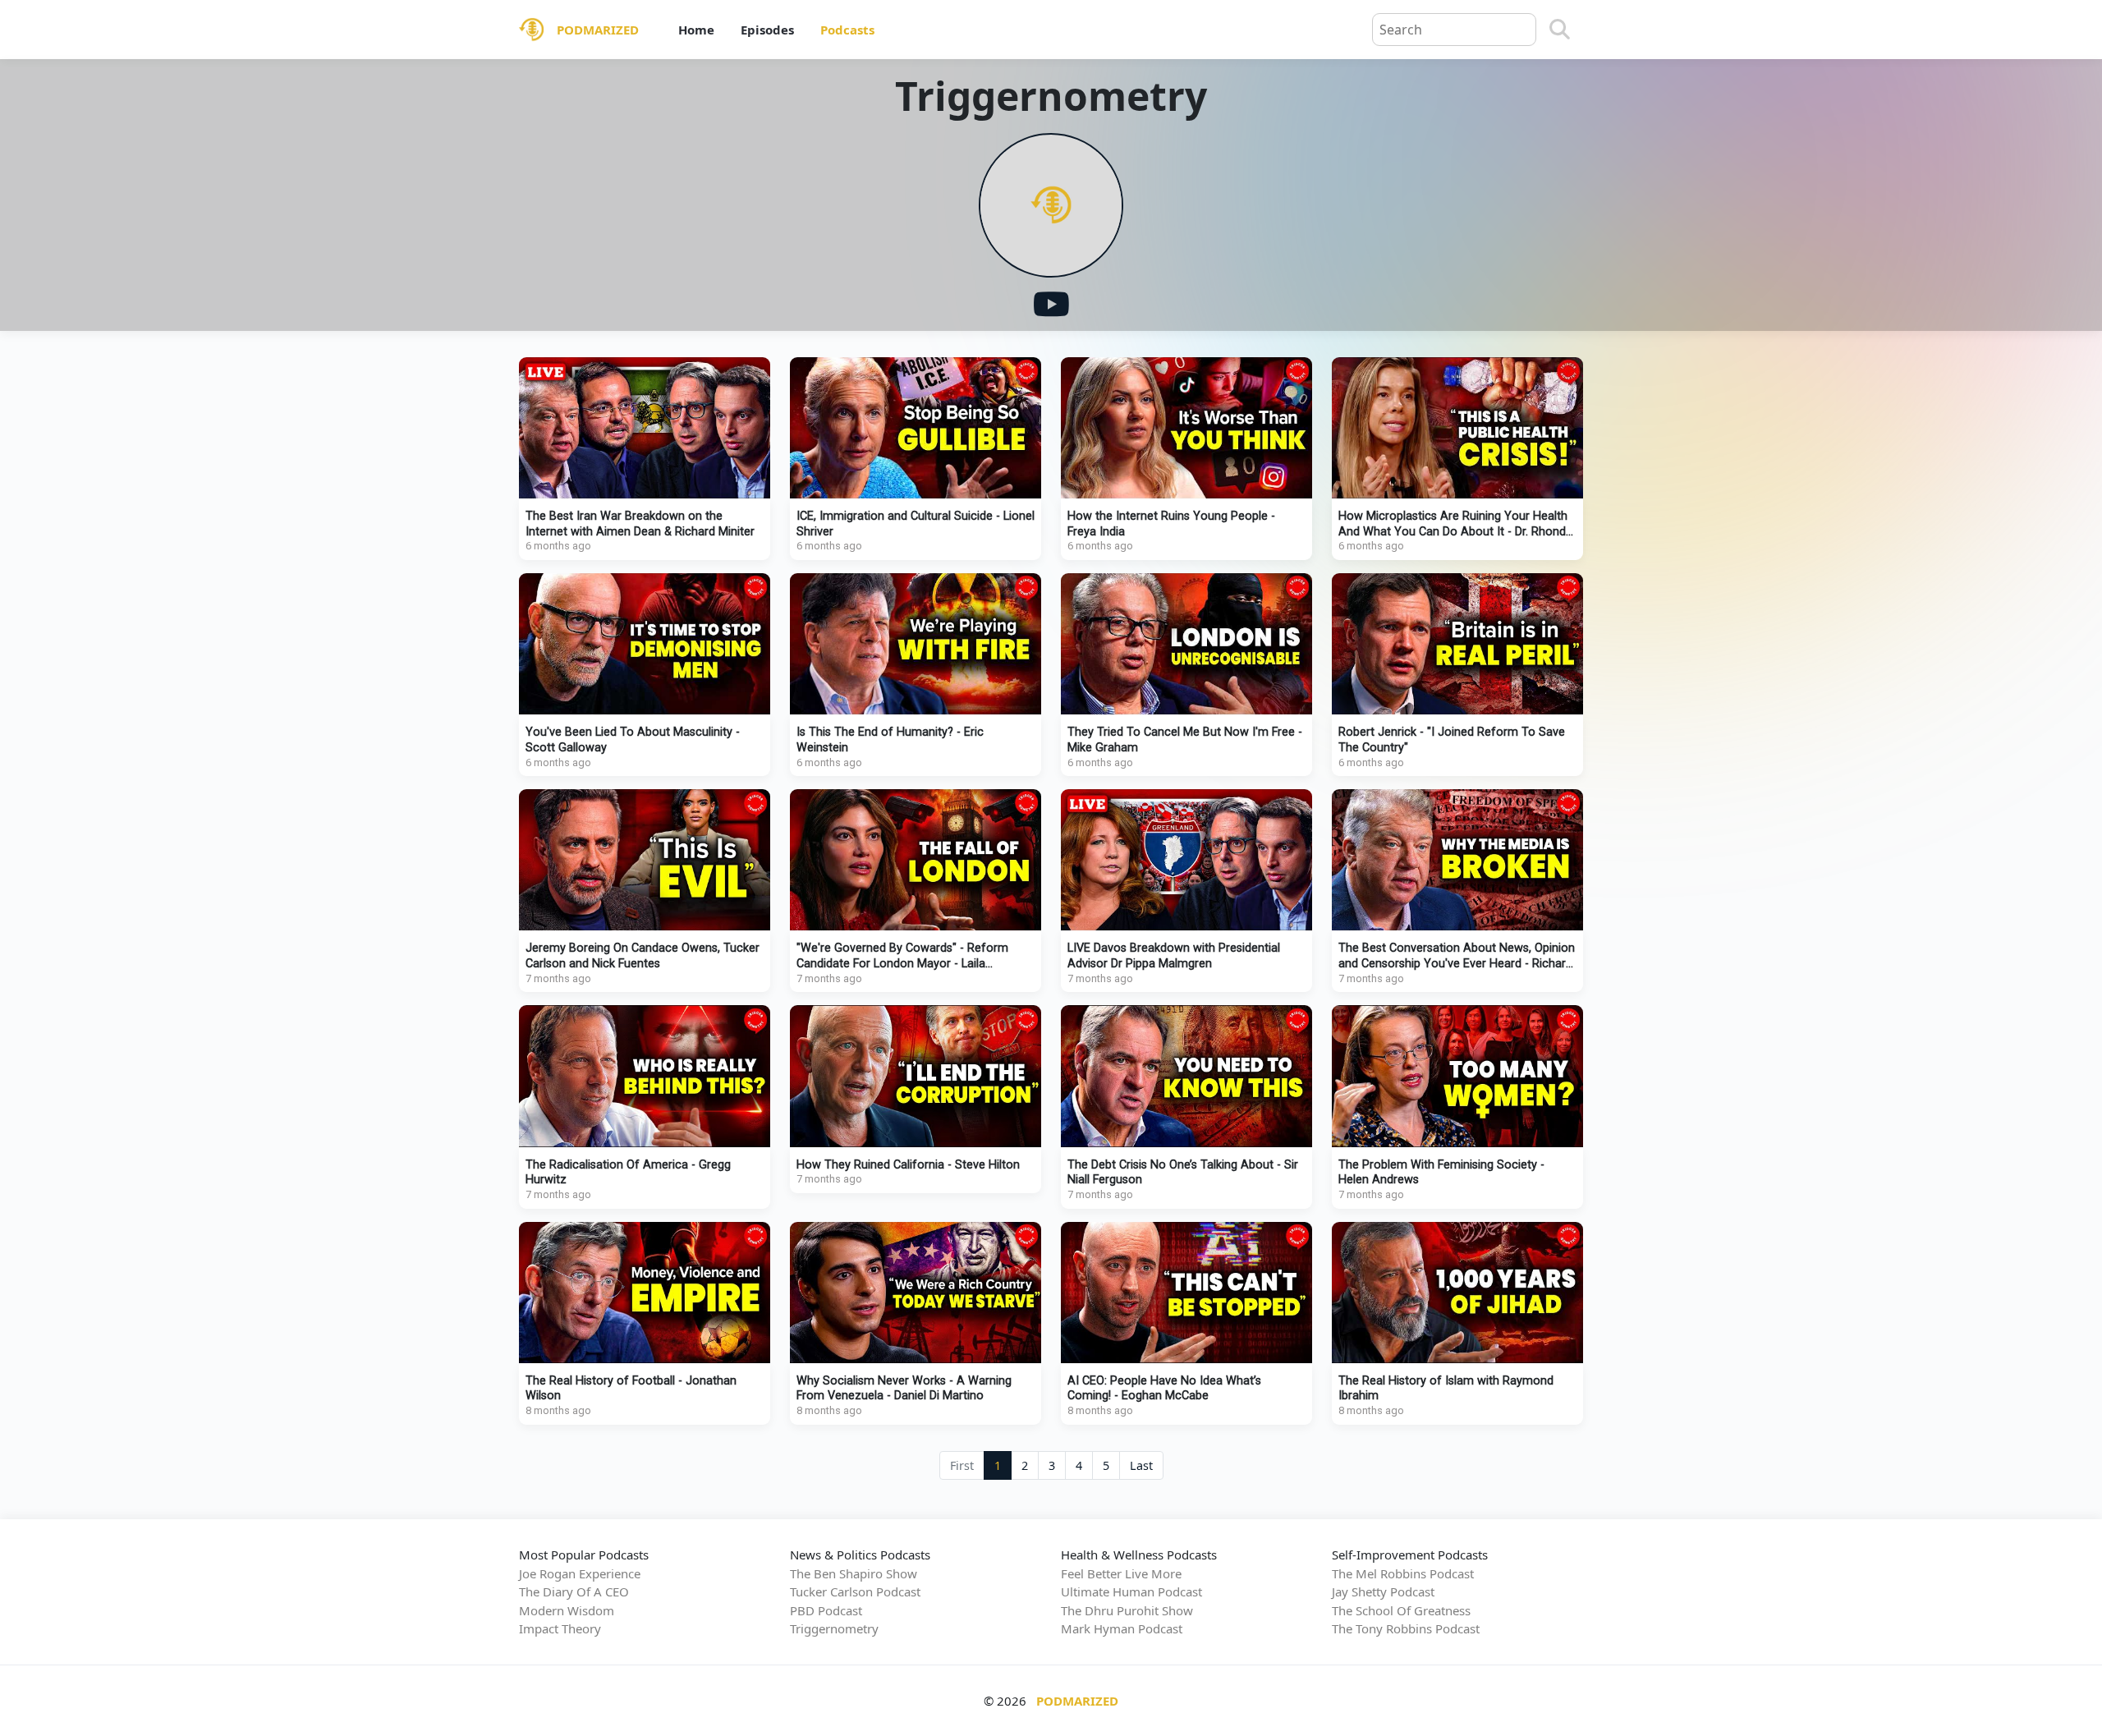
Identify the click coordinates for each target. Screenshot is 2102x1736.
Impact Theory (560, 1628)
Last (1141, 1465)
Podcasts (847, 30)
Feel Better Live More (1121, 1573)
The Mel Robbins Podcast (1403, 1573)
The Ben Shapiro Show (854, 1573)
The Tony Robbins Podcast (1406, 1628)
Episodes (767, 30)
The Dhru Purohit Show (1127, 1610)
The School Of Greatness (1401, 1610)
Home (696, 30)
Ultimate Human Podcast (1131, 1591)
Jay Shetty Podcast (1383, 1591)
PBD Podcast (826, 1610)
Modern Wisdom (567, 1610)
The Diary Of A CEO (574, 1591)
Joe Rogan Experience (580, 1573)
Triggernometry (834, 1628)
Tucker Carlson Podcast (855, 1591)
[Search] (1560, 30)
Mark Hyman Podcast (1122, 1628)
